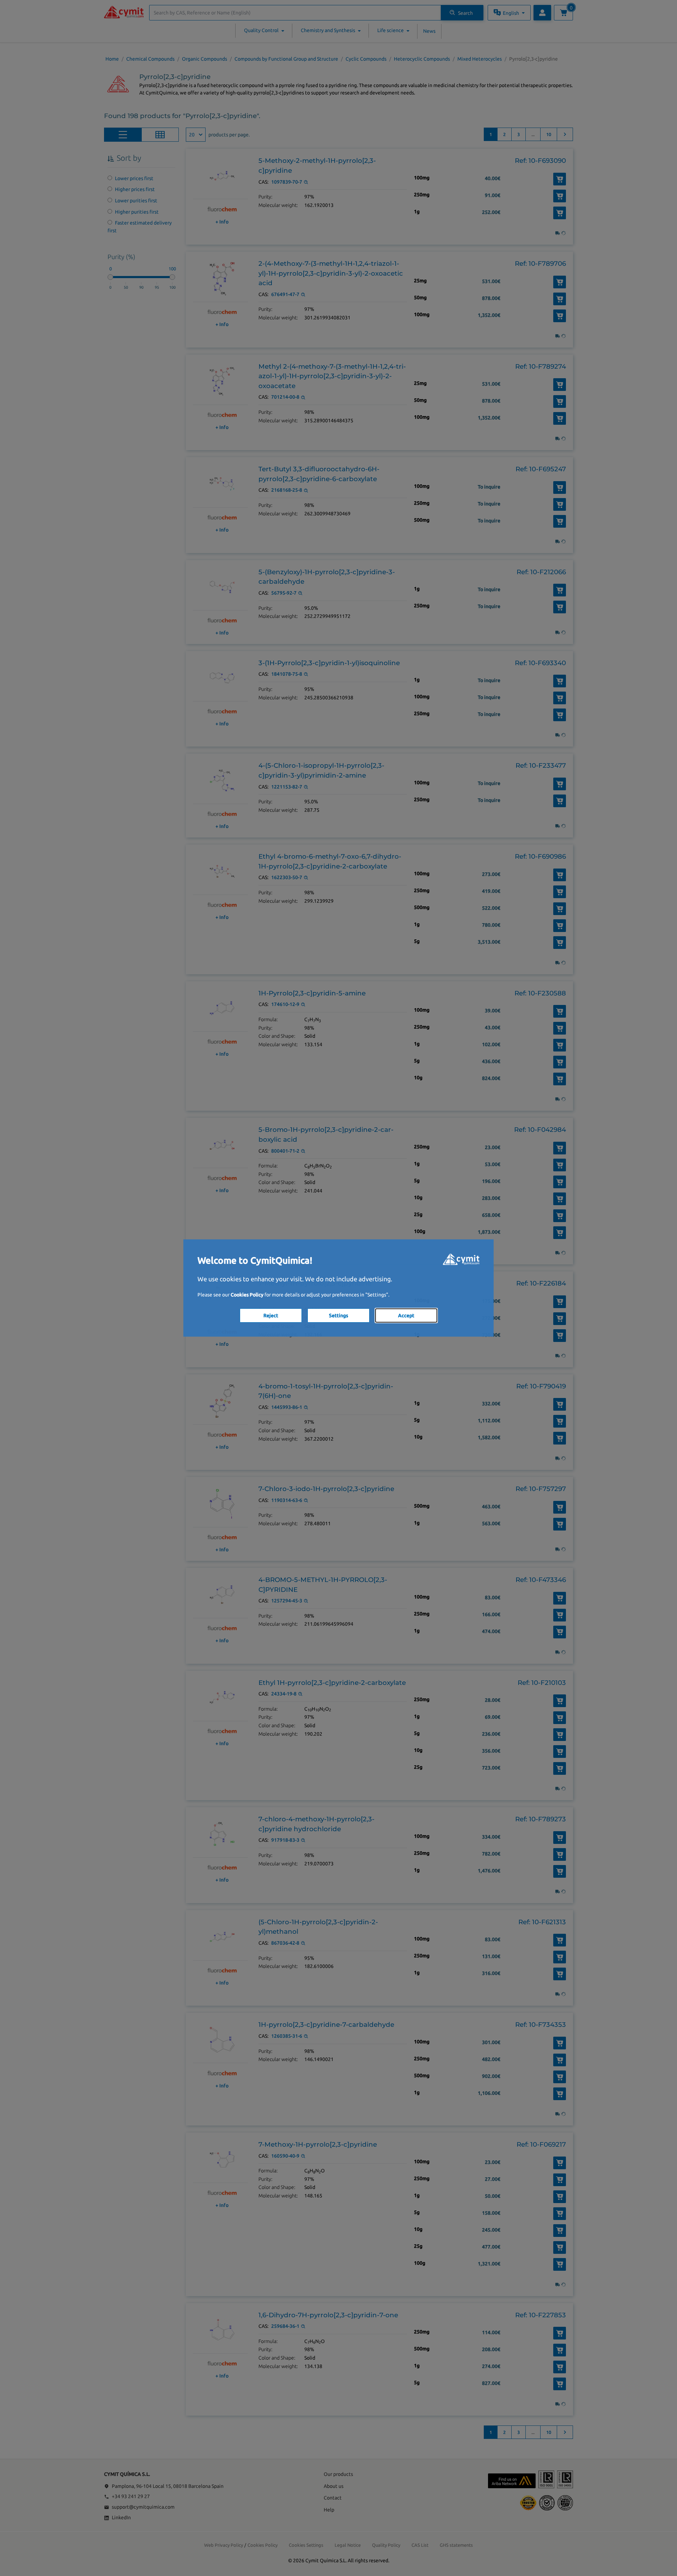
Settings (338, 1315)
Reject (271, 1315)
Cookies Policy (247, 1295)
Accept (406, 1315)
